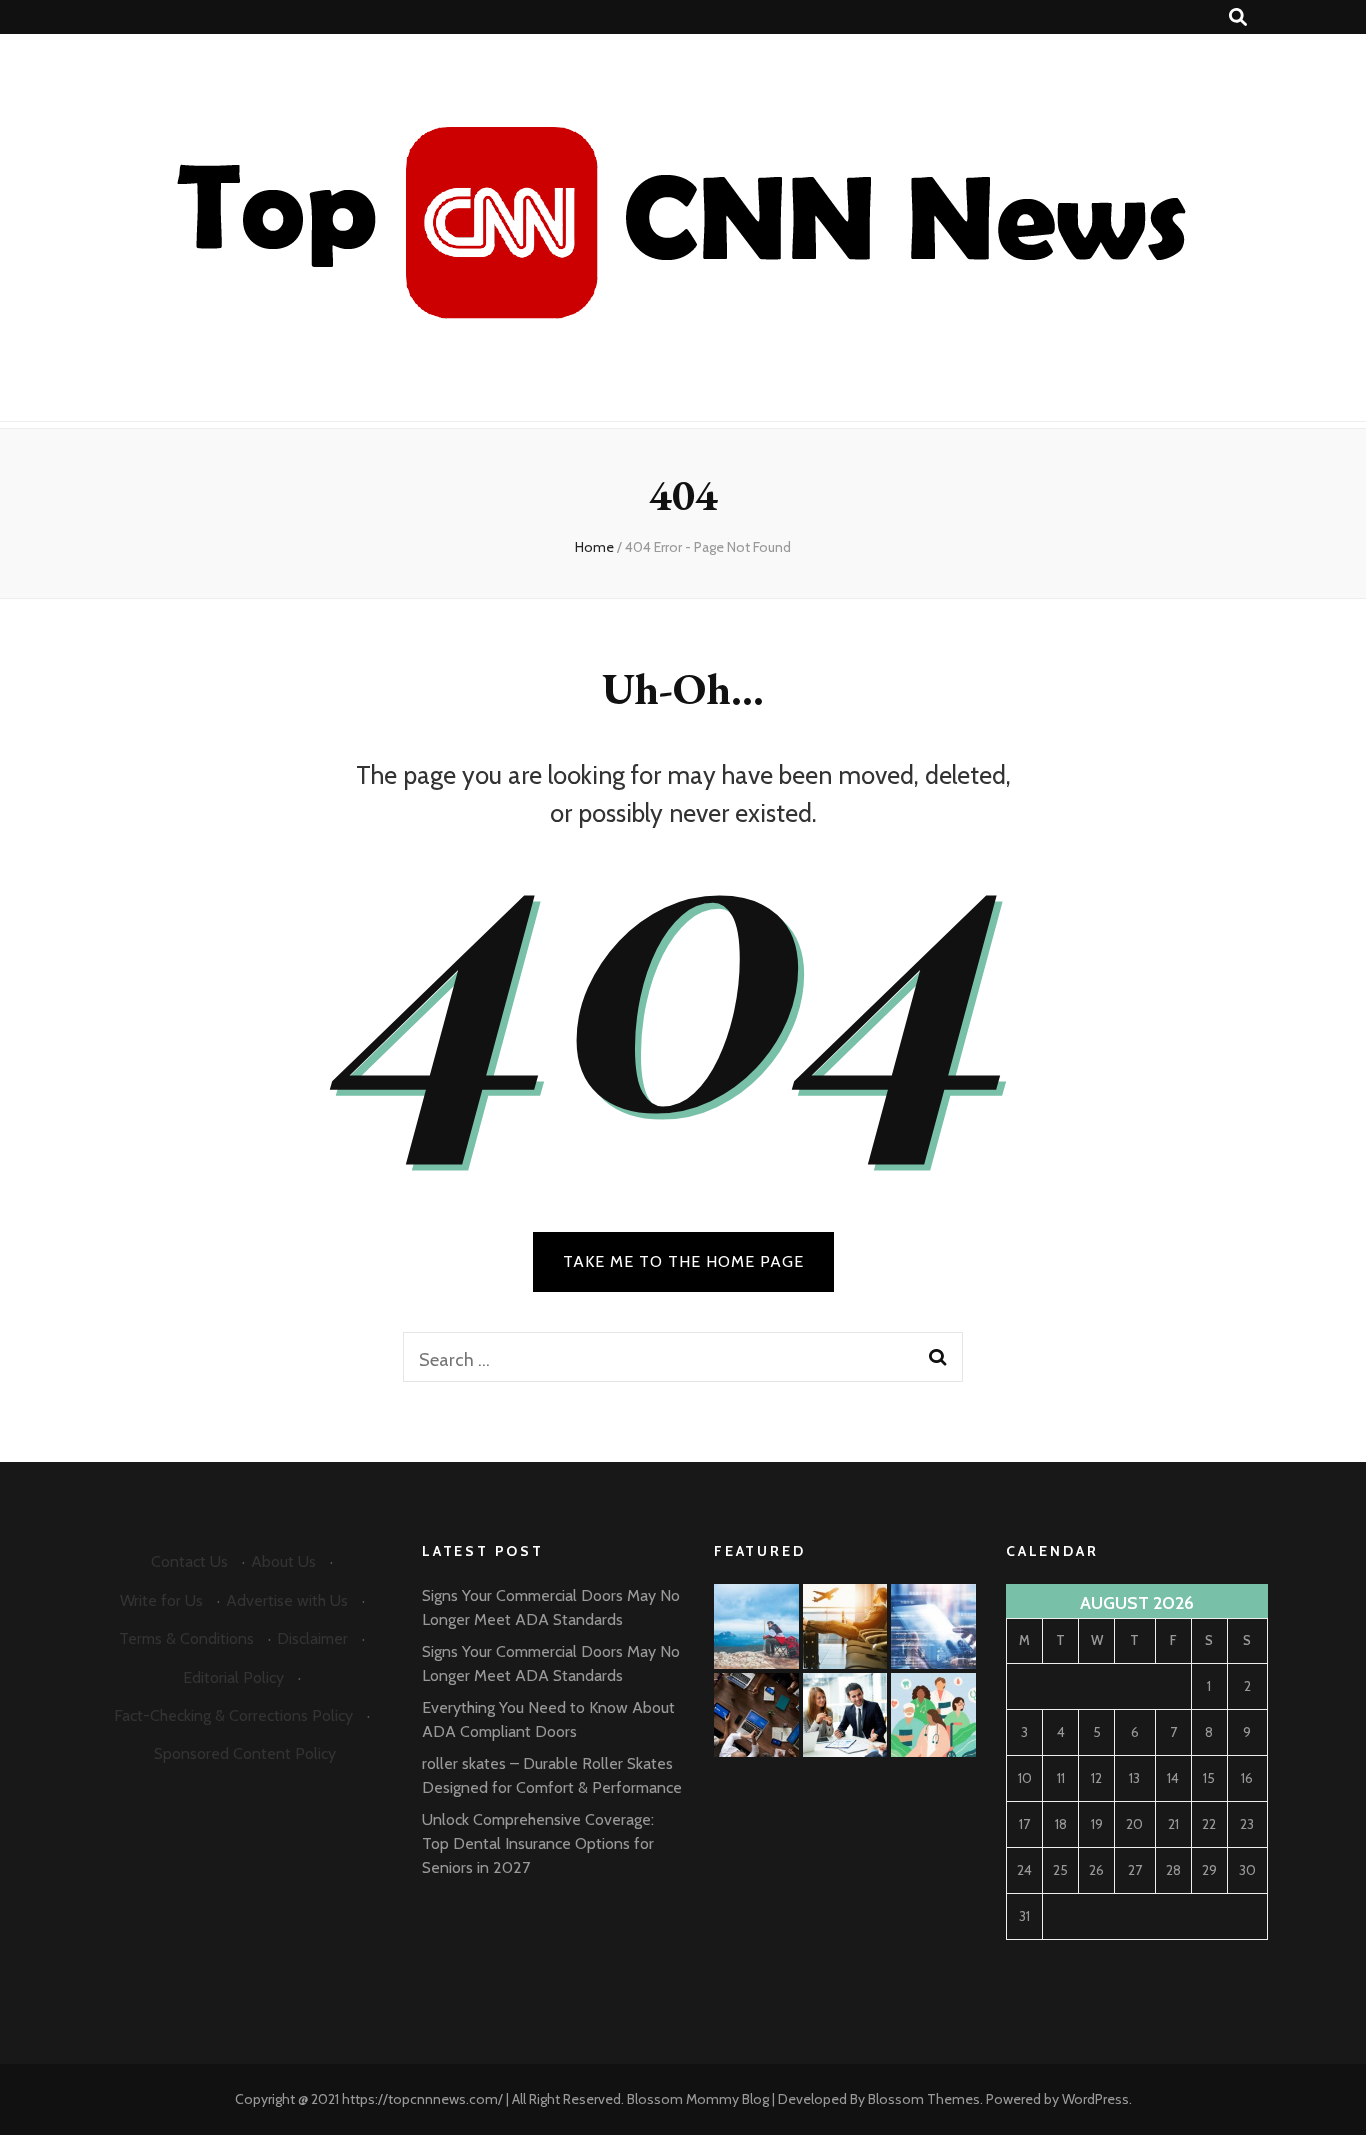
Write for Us (161, 1600)
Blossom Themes (924, 2099)
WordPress (1095, 2099)
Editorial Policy (233, 1677)
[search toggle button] (1238, 17)
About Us (283, 1561)
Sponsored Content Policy (245, 1753)
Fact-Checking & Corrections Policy (233, 1715)
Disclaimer (312, 1638)
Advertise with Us (287, 1600)
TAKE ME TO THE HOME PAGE (683, 1261)
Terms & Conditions (186, 1638)
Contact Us (189, 1561)
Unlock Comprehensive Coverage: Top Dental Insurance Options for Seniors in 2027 (538, 1843)
